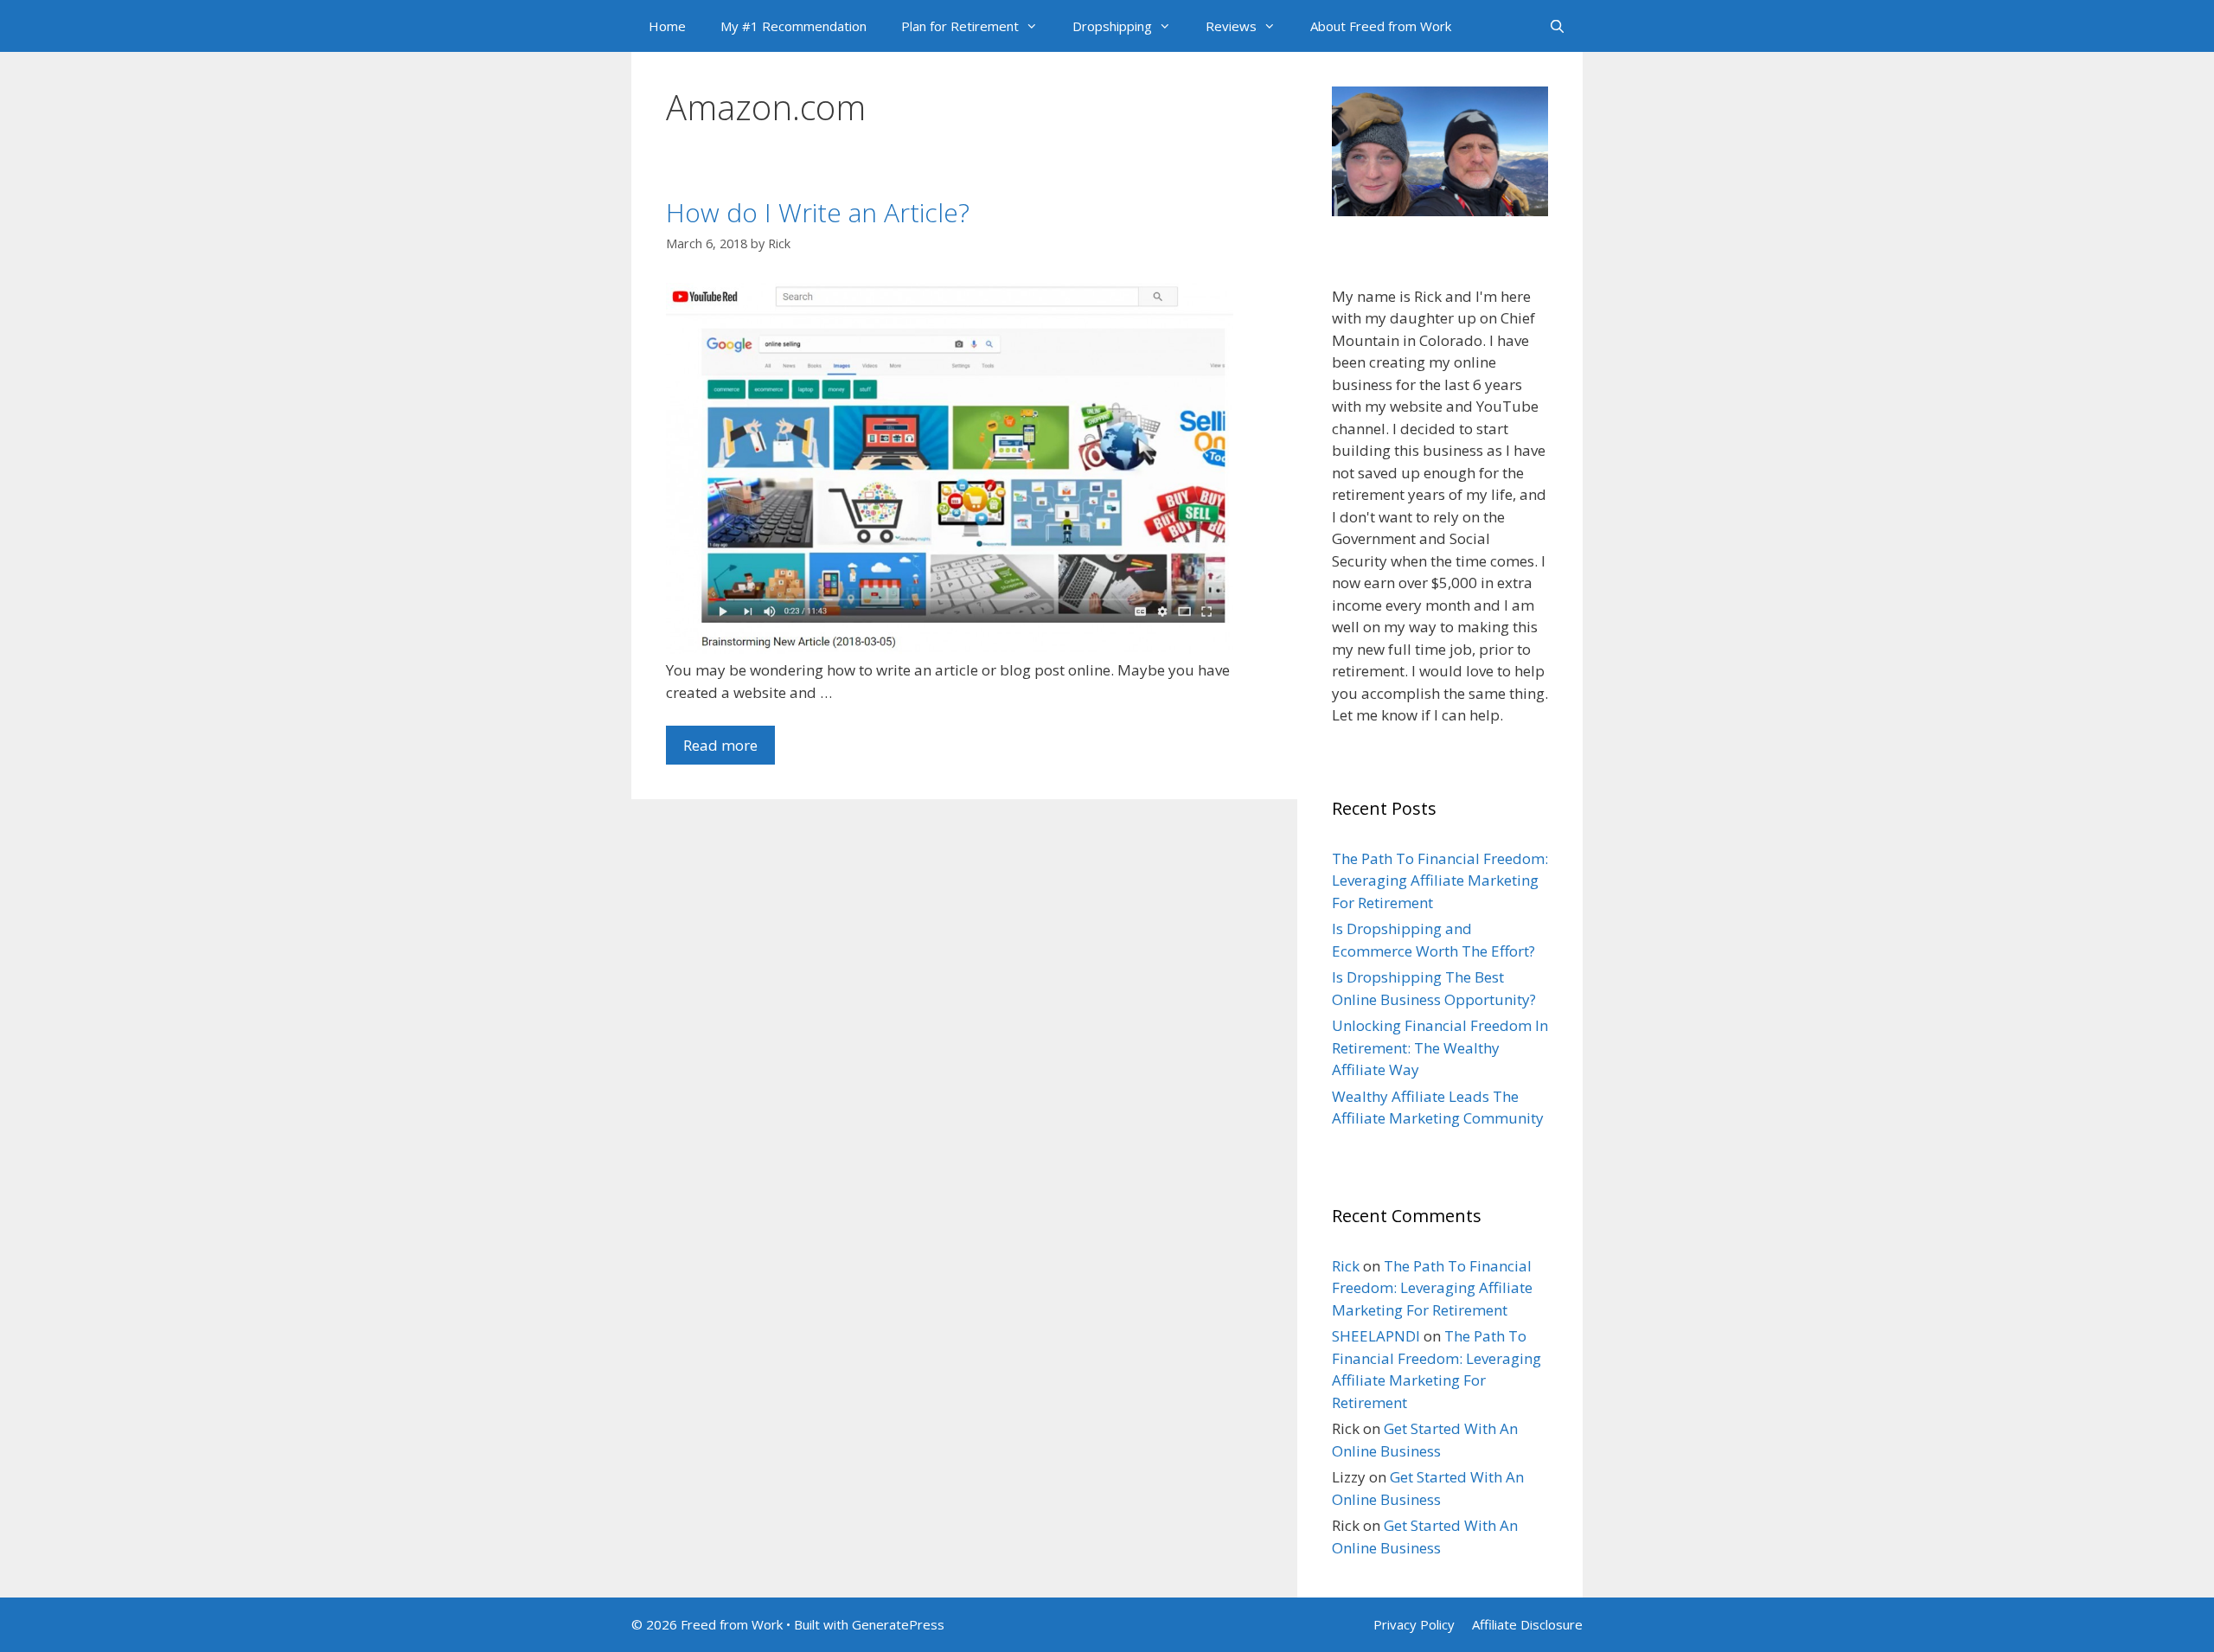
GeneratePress (898, 1624)
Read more (720, 745)
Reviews (1231, 26)
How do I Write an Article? (818, 212)
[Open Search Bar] (1557, 26)
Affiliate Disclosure (1527, 1624)
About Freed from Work (1381, 26)
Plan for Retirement (960, 26)
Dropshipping (1112, 26)
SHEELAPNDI (1376, 1336)
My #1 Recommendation (793, 26)
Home (667, 26)
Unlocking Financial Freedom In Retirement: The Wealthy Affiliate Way (1440, 1047)
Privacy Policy (1414, 1624)
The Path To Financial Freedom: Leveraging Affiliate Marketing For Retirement (1440, 880)
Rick (1346, 1266)
